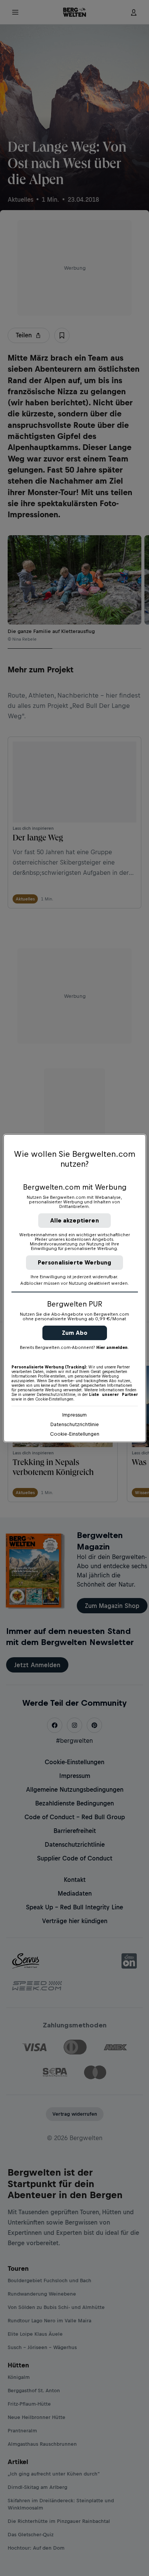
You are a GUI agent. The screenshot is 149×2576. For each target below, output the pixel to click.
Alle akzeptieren (74, 1220)
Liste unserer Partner (113, 1394)
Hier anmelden (112, 1347)
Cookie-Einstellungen (75, 1434)
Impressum (74, 1415)
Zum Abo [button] (75, 1333)
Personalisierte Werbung (75, 1262)
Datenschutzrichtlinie (75, 1424)
